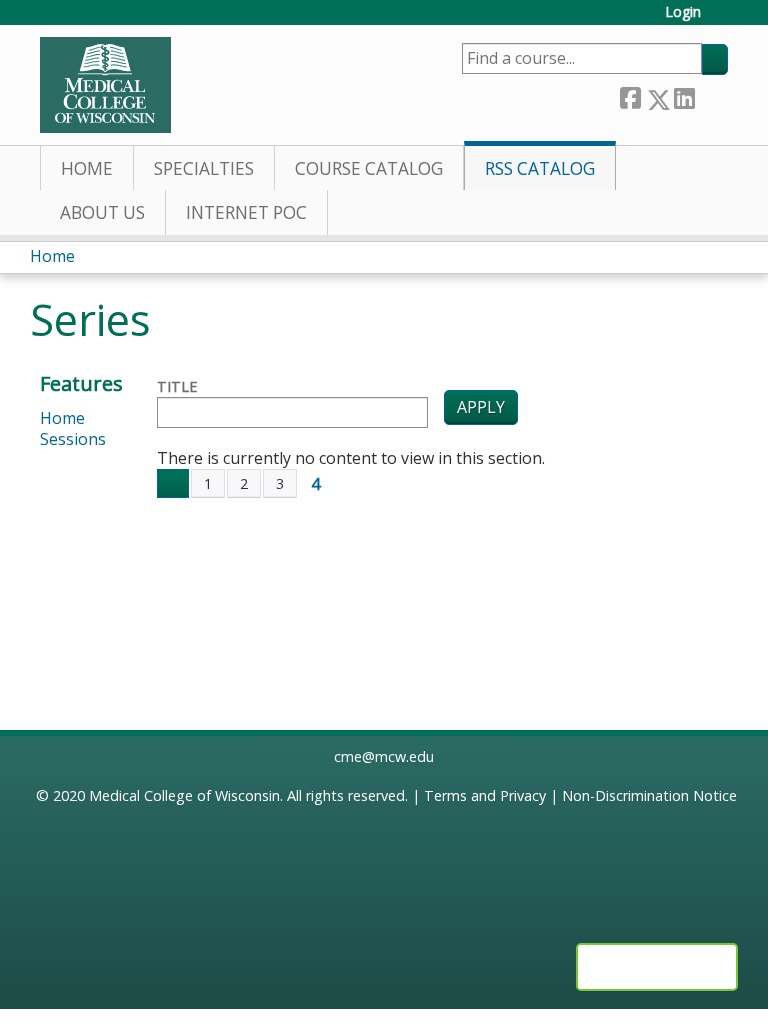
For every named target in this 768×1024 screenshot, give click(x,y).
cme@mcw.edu (384, 756)
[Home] (105, 85)
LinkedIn (684, 95)
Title (177, 387)
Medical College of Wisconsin (184, 795)
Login (683, 12)
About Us (102, 212)
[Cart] (722, 19)
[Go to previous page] (173, 484)
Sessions (73, 439)
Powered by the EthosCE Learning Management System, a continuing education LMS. (657, 967)
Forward (711, 95)
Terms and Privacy (485, 795)
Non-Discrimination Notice (649, 795)
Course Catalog (369, 168)
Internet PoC (246, 212)
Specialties (204, 168)
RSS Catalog (540, 168)
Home (87, 168)
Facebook (630, 95)
